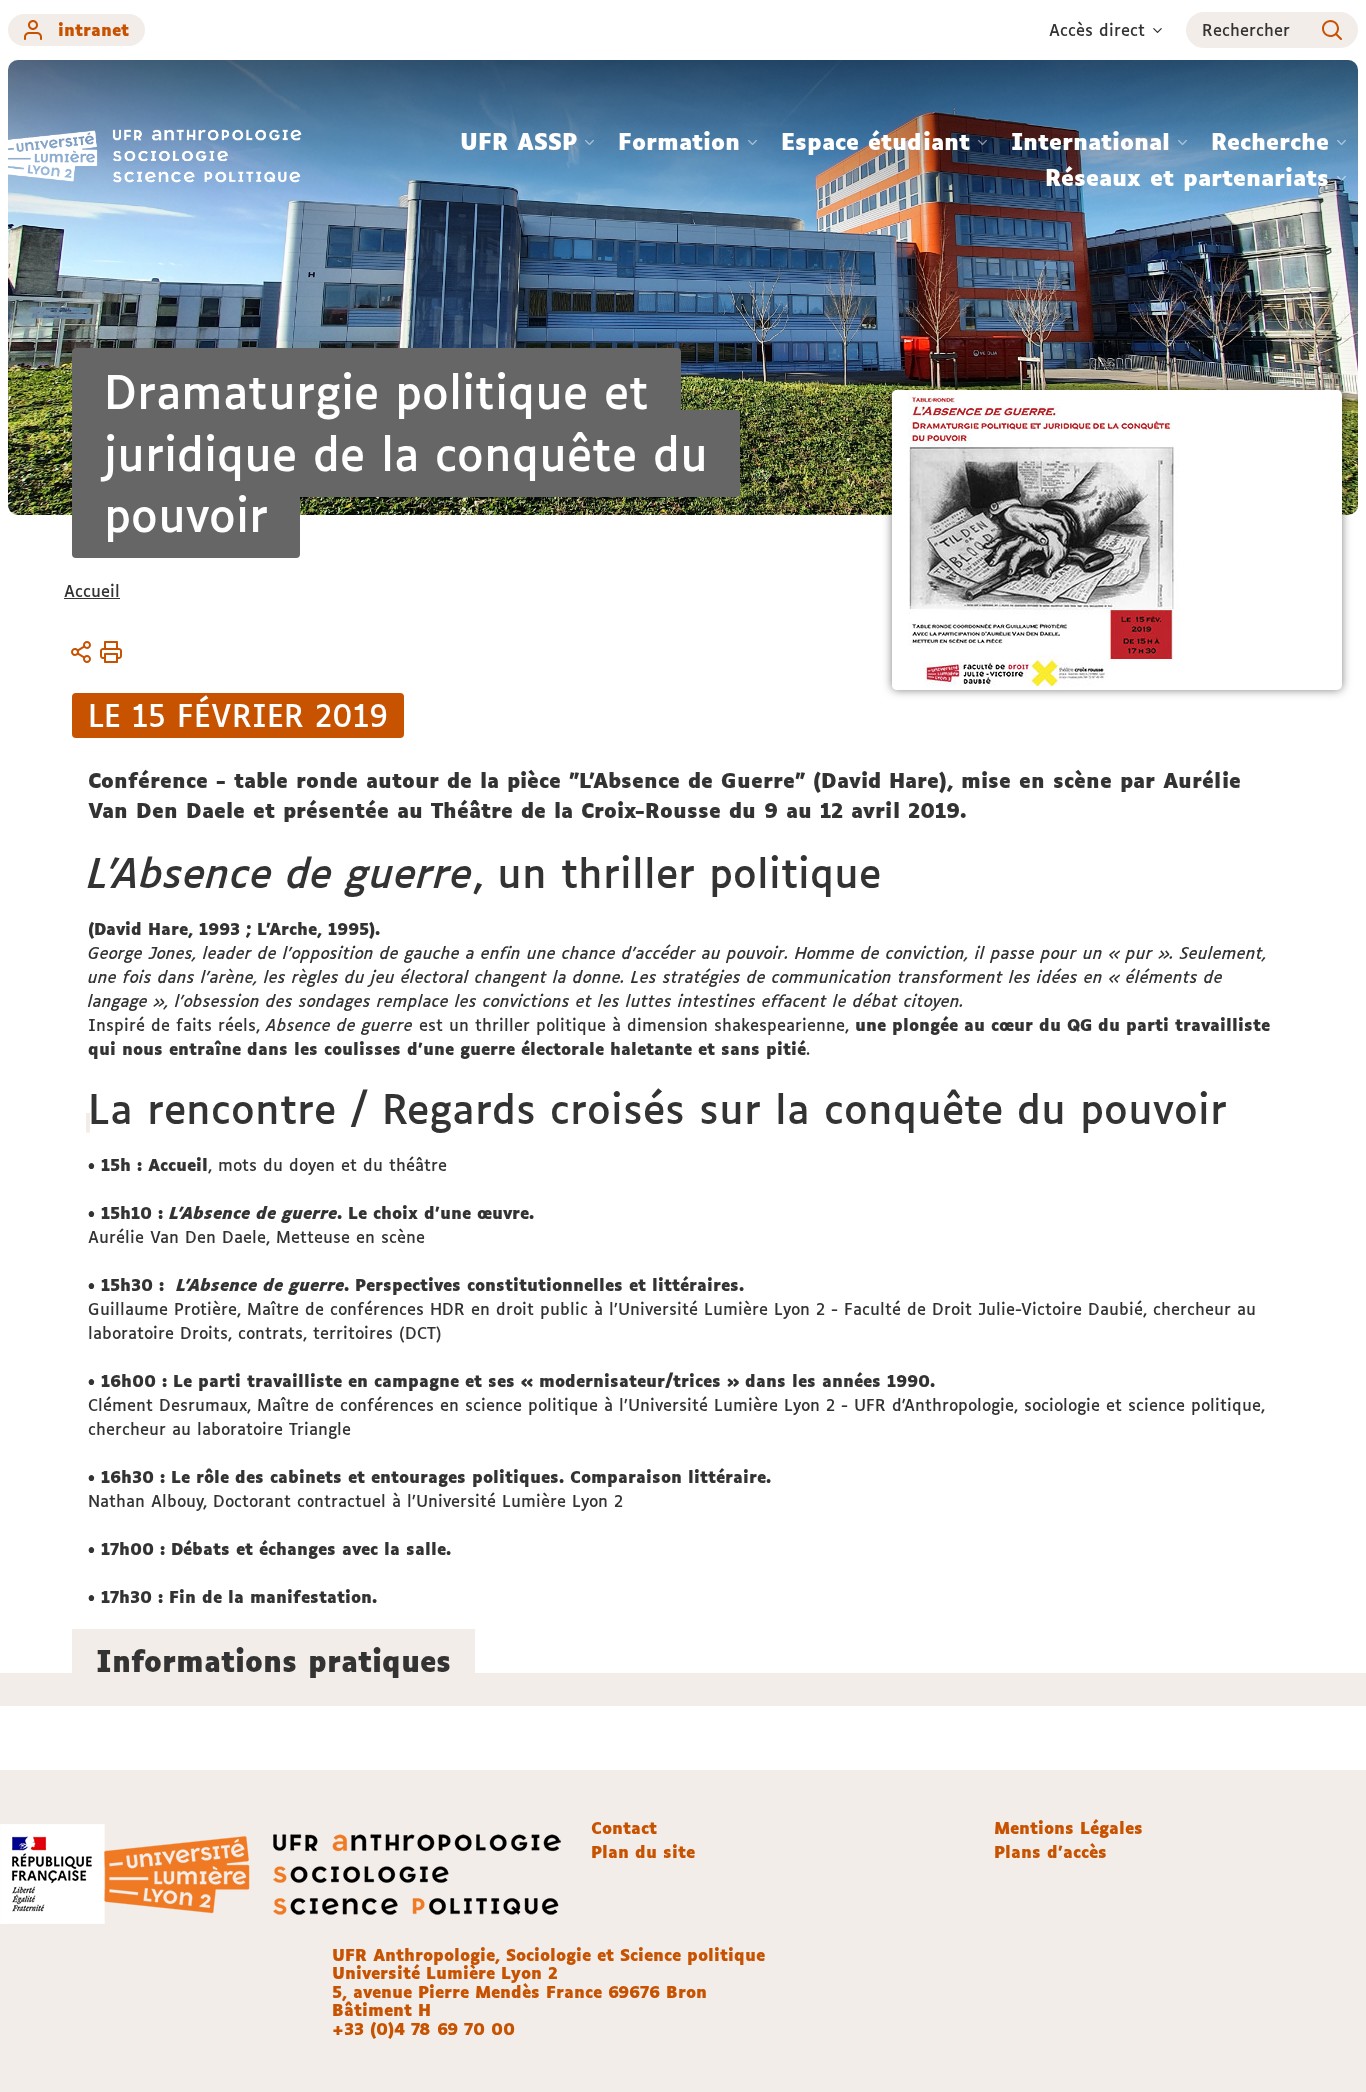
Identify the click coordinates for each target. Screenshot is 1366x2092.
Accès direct (1097, 30)
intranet (93, 30)
